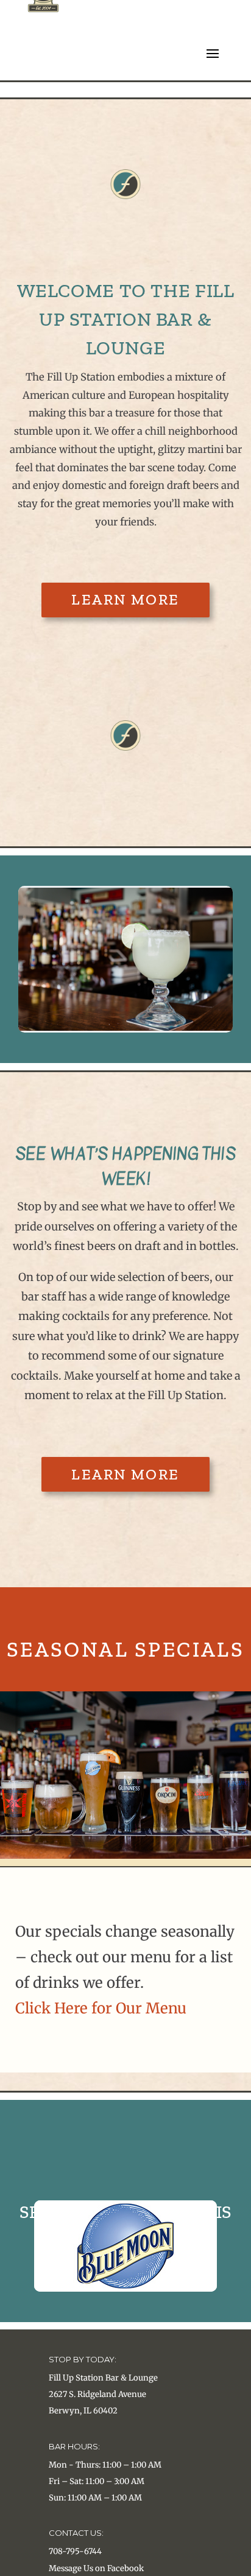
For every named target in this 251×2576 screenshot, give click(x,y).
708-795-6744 (75, 2551)
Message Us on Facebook (96, 2568)
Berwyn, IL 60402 (83, 2411)
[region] (125, 959)
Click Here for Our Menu (101, 2008)
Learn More (125, 599)
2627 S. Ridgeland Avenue (97, 2394)
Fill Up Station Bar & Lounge (103, 2378)
